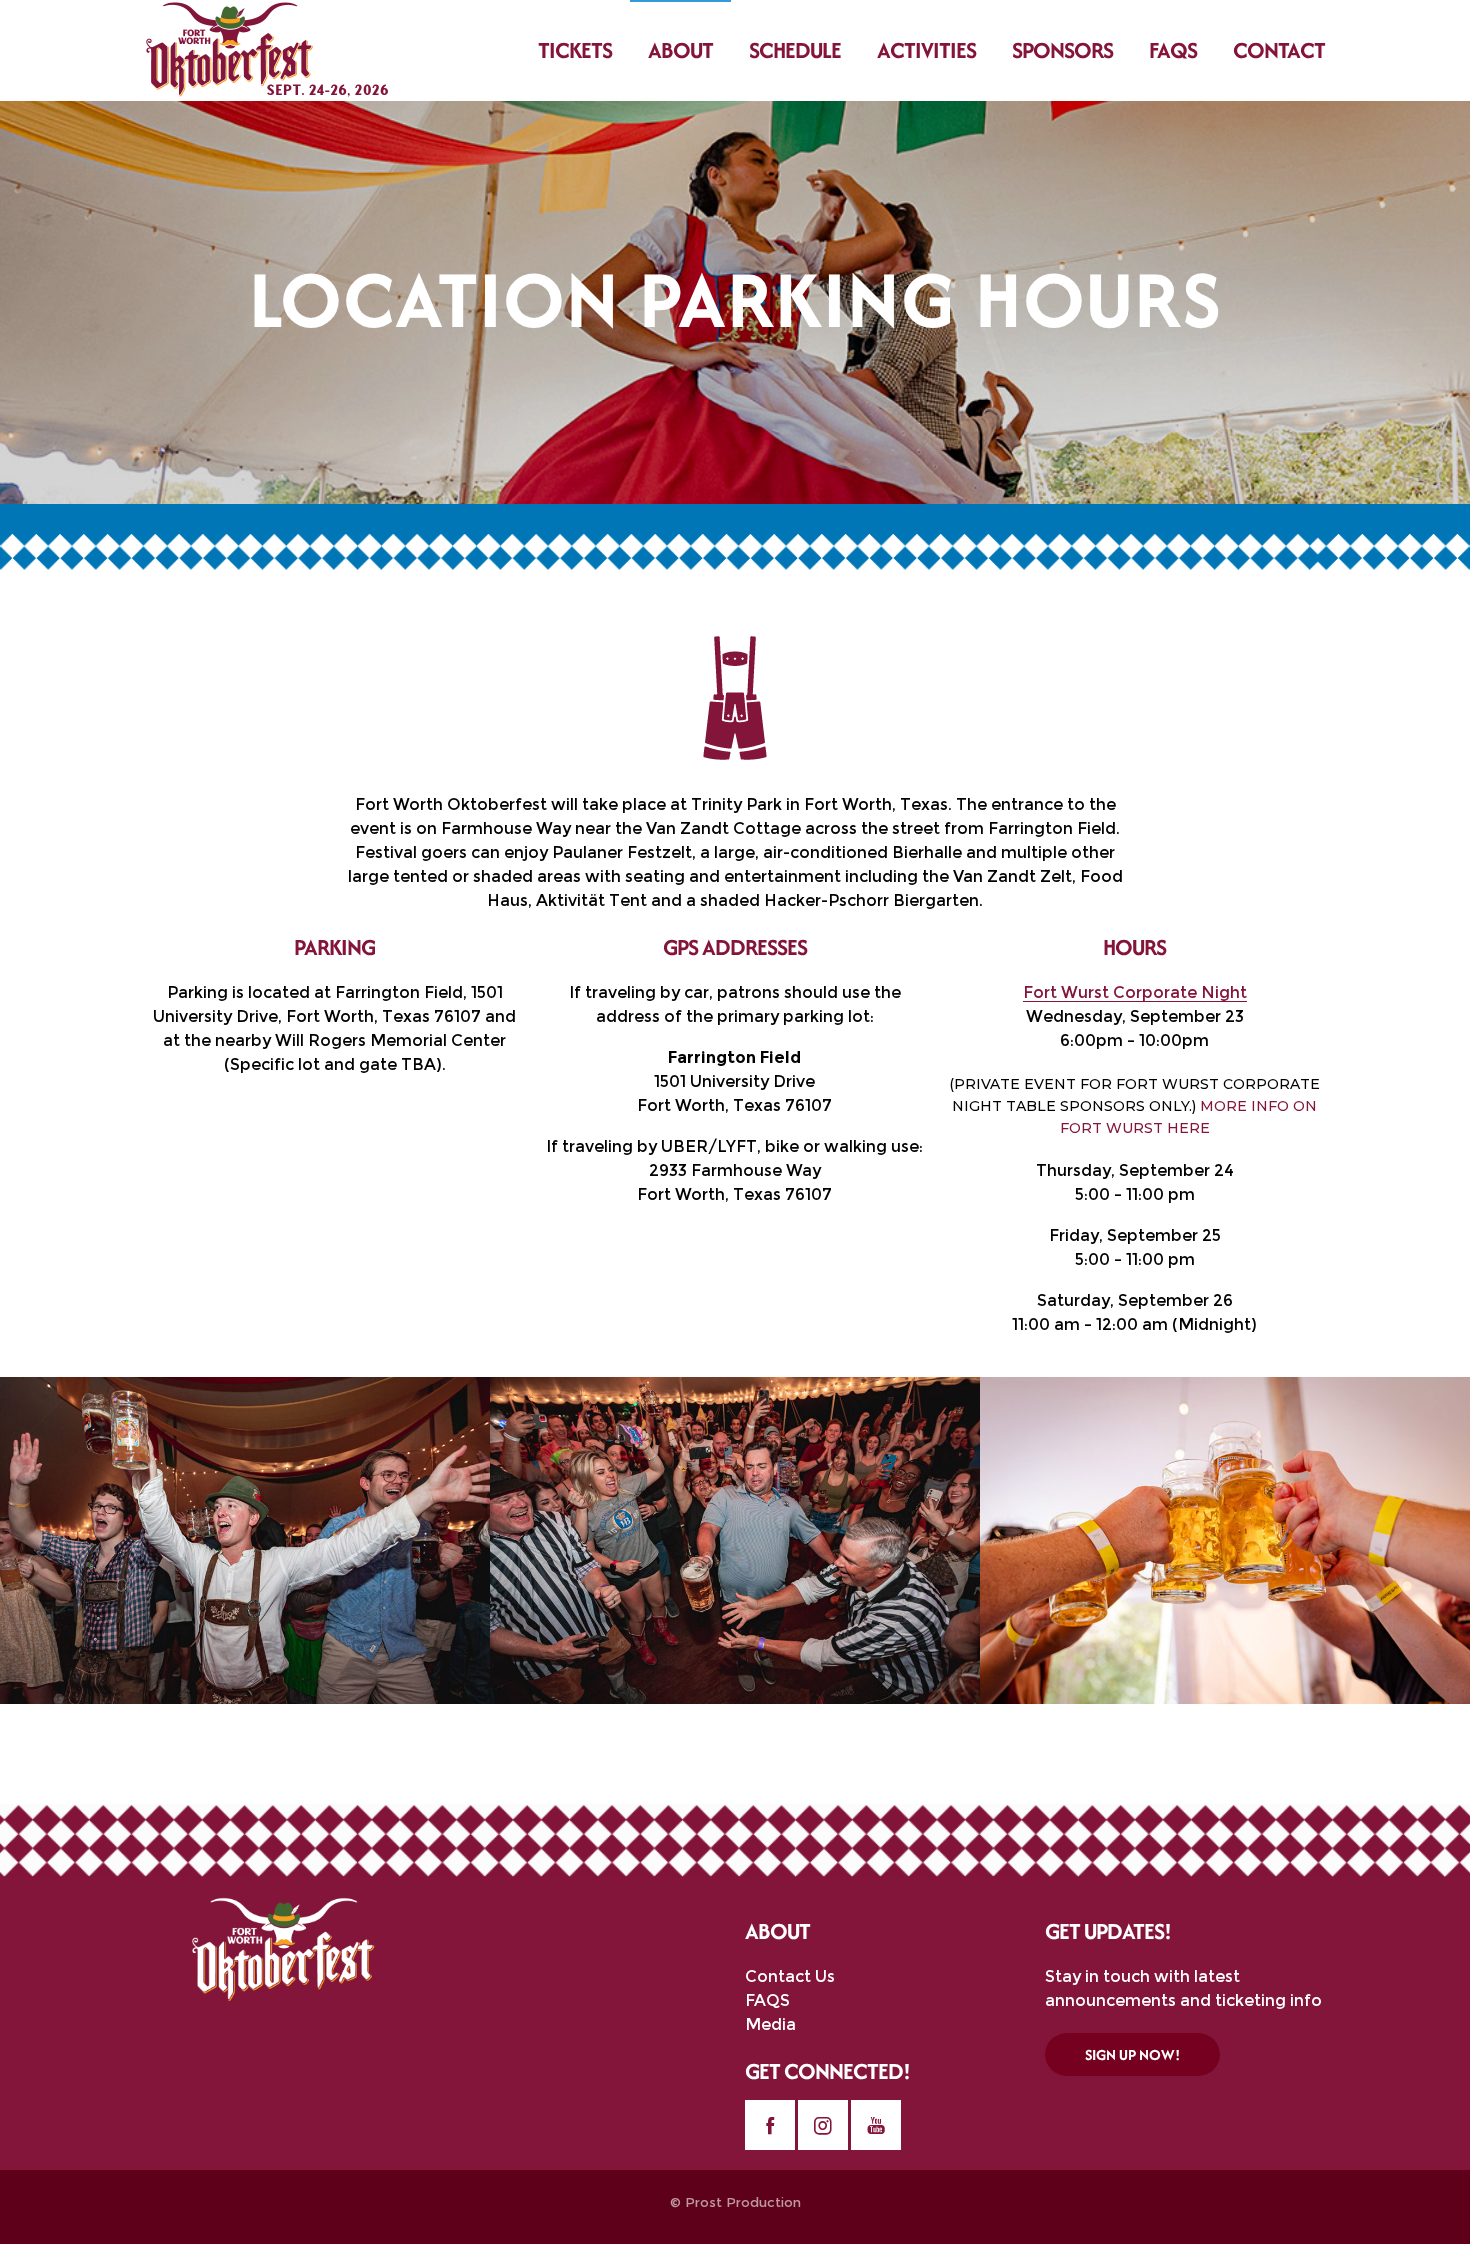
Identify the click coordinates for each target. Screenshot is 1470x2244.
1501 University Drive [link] (734, 1081)
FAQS (767, 2000)
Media (770, 2024)
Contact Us (790, 1976)
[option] (245, 1540)
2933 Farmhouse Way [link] (735, 1170)
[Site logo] (267, 50)
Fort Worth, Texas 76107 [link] (734, 1105)
